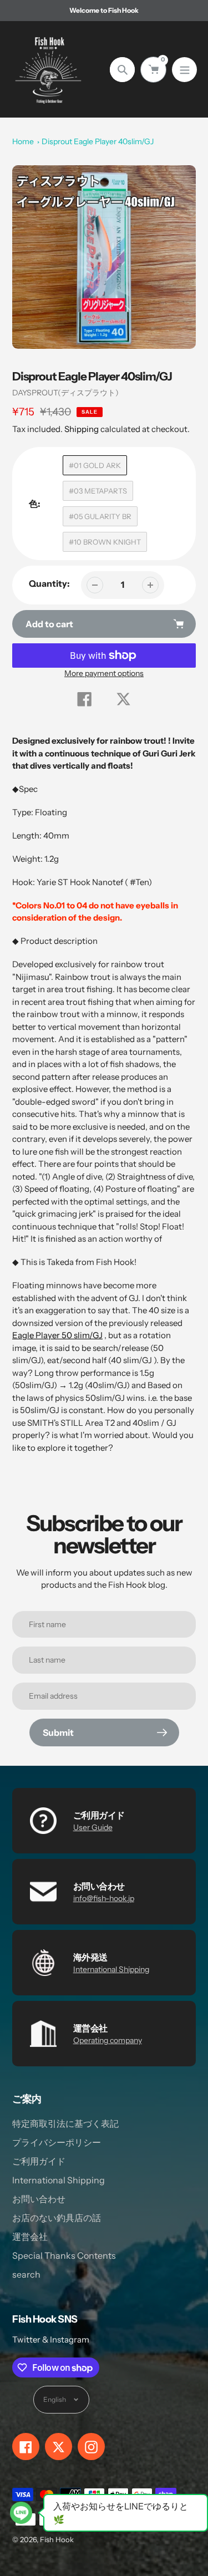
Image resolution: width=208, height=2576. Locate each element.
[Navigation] (184, 70)
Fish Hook (57, 2539)
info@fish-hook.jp (104, 1898)
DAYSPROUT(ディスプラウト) (65, 393)
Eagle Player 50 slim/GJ (57, 1335)
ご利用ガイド (39, 2161)
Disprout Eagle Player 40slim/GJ (98, 141)
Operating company (108, 2040)
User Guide (93, 1827)
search (26, 2274)
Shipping (82, 429)
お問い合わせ (39, 2199)
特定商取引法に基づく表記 (65, 2123)
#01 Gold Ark (95, 465)
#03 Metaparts (98, 491)
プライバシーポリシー (57, 2142)
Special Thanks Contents (64, 2255)
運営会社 (30, 2237)
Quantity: (49, 583)
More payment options (104, 673)
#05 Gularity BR (100, 516)
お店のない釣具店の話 (57, 2218)
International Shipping (111, 1969)
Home (23, 141)
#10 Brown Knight (105, 542)
